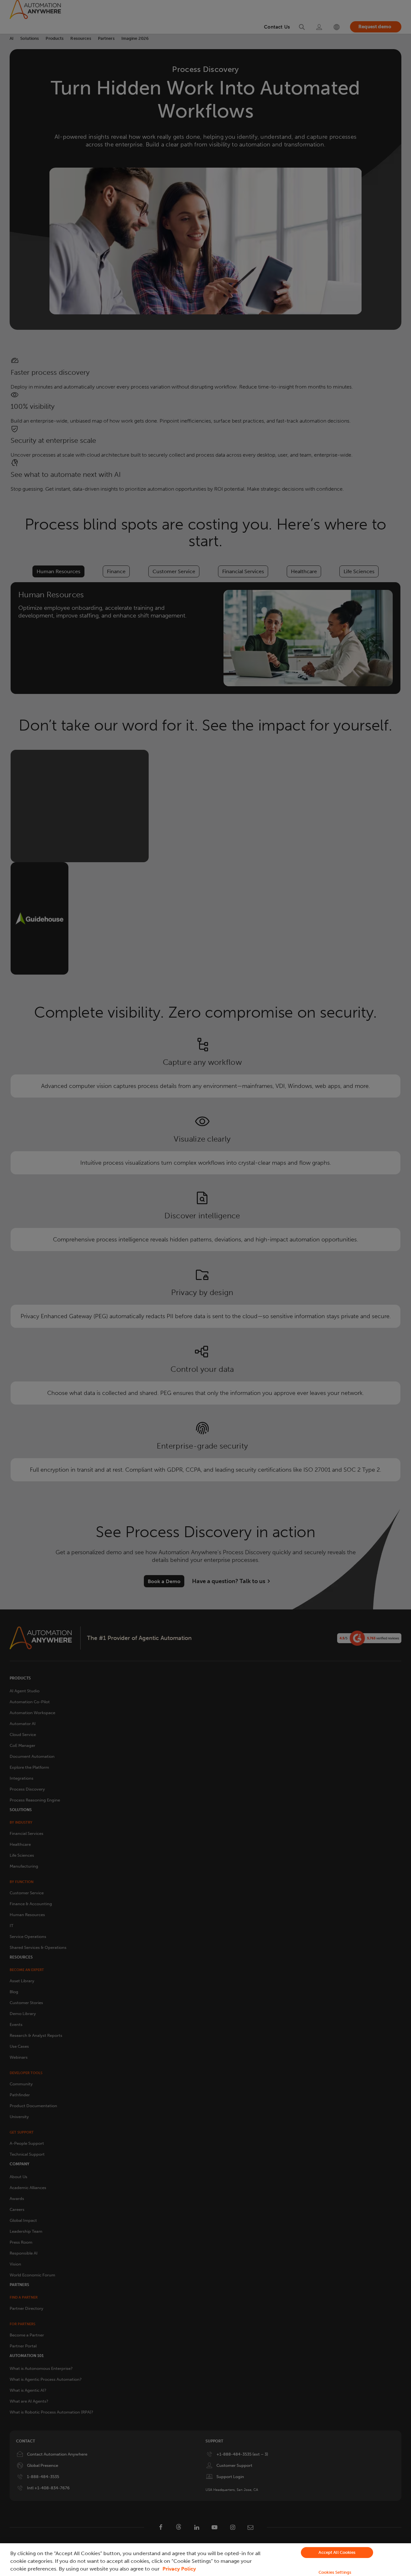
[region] (205, 2560)
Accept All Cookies (337, 2552)
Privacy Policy (179, 2569)
